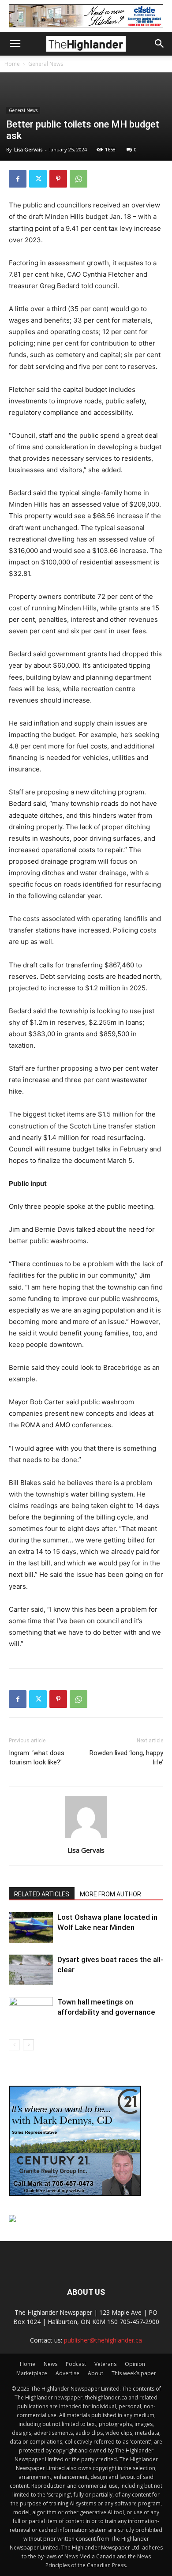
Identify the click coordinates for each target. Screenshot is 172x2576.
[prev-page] (14, 2045)
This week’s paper (134, 2373)
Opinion (135, 2364)
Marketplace (32, 2373)
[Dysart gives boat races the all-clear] (31, 1970)
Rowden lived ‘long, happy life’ (126, 1758)
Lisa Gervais (28, 149)
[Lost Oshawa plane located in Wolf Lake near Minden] (31, 1927)
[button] (15, 44)
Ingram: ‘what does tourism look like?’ (37, 1758)
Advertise (67, 2373)
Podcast (76, 2364)
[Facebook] (18, 179)
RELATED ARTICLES (42, 1894)
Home (12, 64)
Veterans (105, 2364)
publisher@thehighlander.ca (103, 2340)
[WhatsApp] (79, 179)
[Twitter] (38, 179)
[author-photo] (86, 1838)
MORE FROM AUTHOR (110, 1894)
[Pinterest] (58, 179)
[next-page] (28, 2045)
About (95, 2373)
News (50, 2364)
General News (46, 64)
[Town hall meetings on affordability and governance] (31, 2012)
